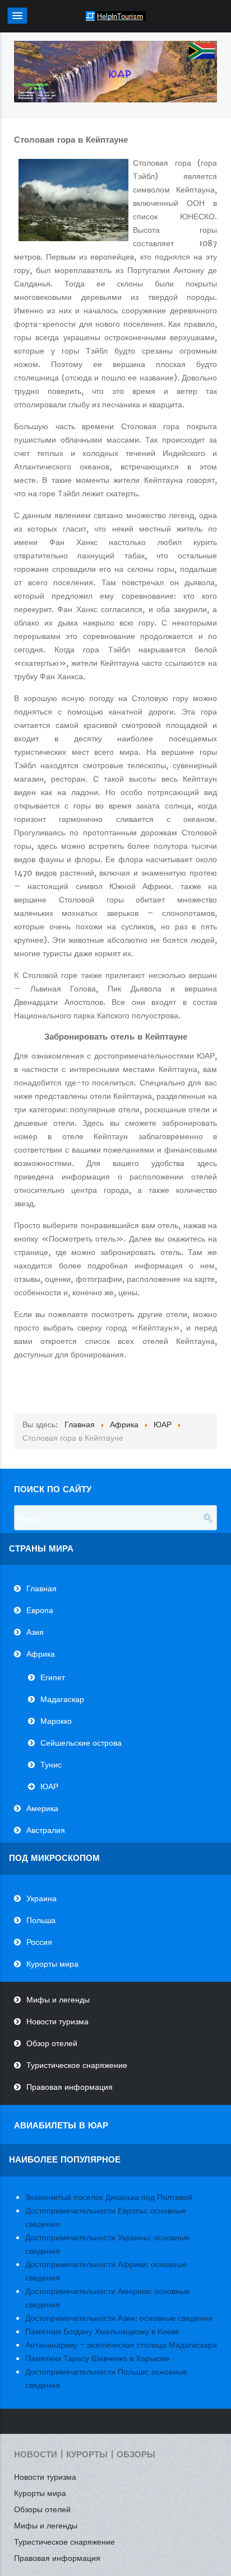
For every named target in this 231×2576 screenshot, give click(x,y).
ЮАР (49, 1787)
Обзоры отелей (42, 2509)
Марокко (56, 1721)
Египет (53, 1677)
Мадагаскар (62, 1699)
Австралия (46, 1830)
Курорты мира (52, 1964)
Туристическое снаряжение (77, 2065)
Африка (41, 1654)
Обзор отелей (52, 2043)
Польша (41, 1920)
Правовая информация (70, 2087)
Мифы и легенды (58, 2000)
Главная (41, 1588)
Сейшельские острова (81, 1743)
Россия (39, 1942)
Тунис (51, 1765)
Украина (41, 1898)
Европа (40, 1610)
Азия (35, 1632)
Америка (42, 1808)
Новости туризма (57, 2022)
